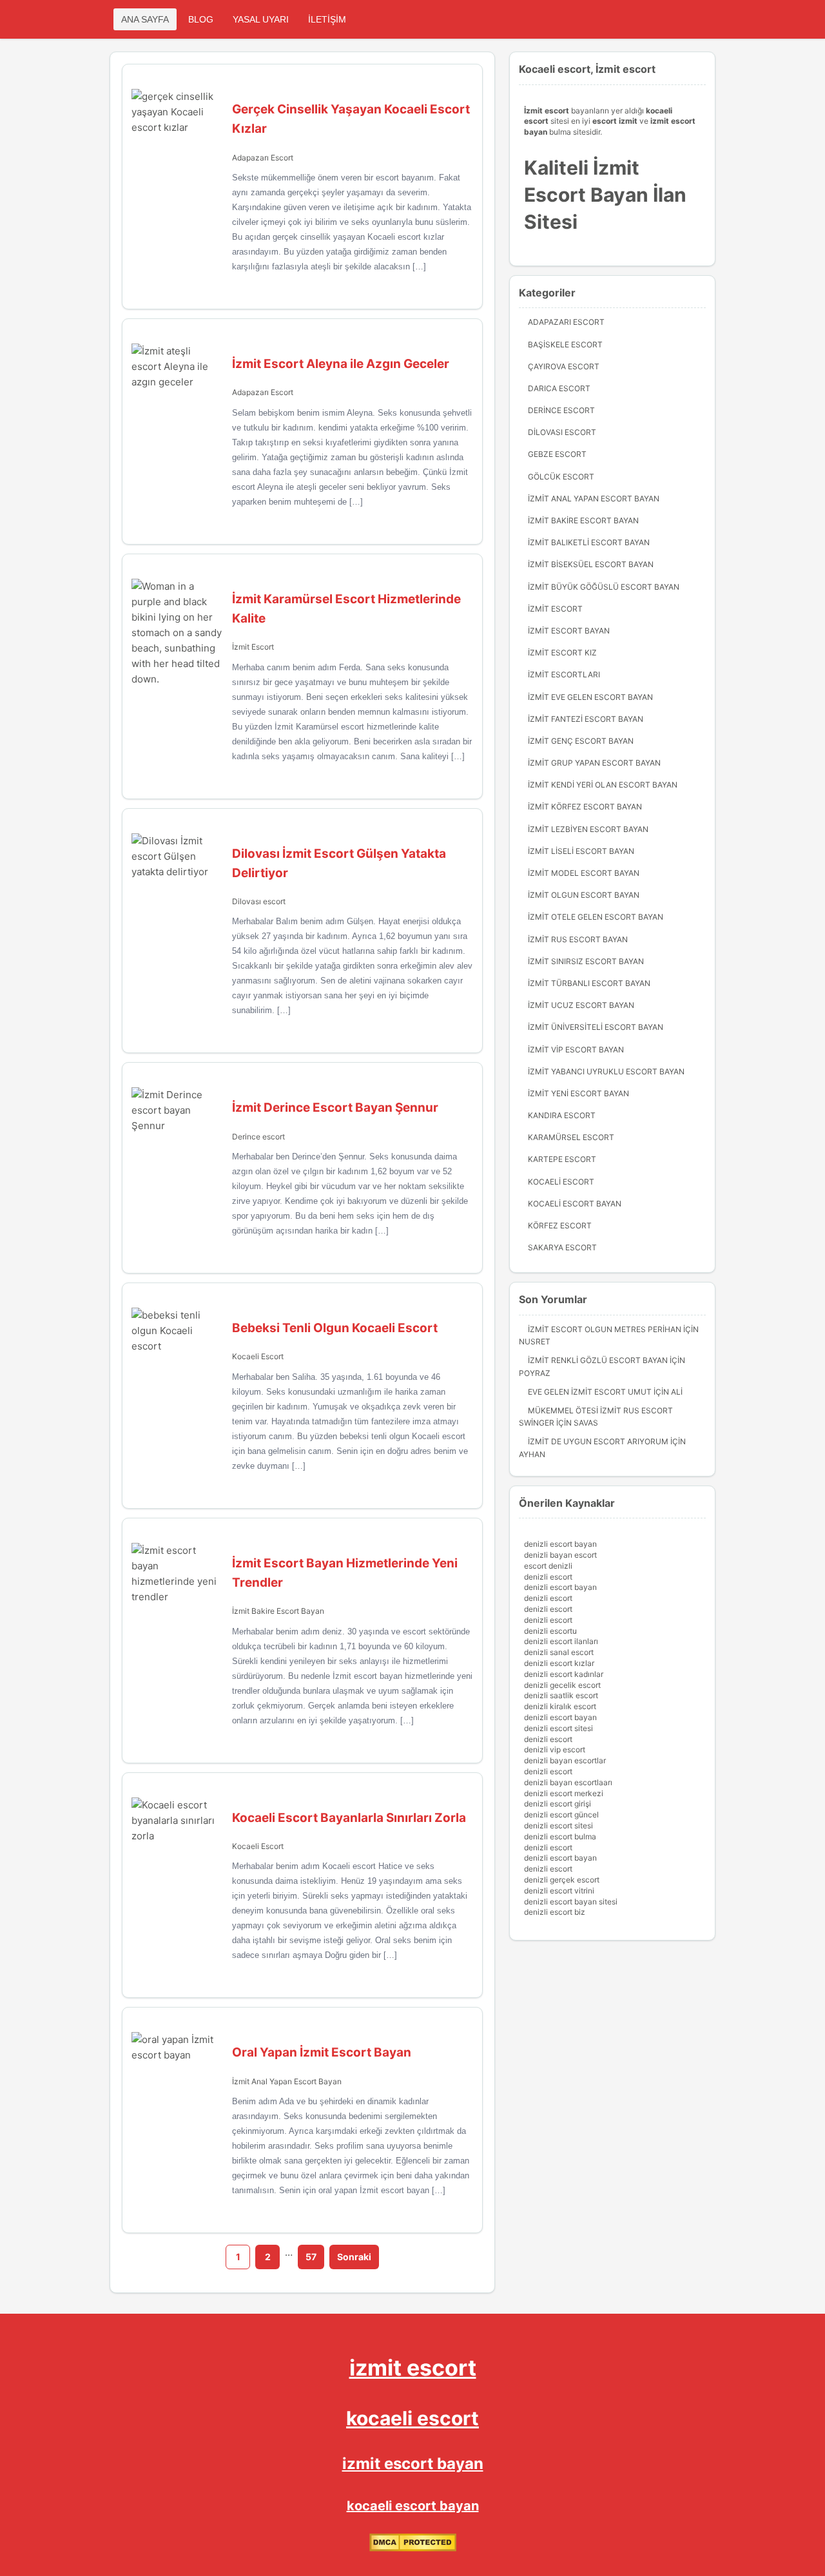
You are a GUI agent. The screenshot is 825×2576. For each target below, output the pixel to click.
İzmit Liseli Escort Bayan (581, 851)
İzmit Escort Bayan (569, 631)
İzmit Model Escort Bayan (584, 873)
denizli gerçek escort (562, 1880)
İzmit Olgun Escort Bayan (584, 895)
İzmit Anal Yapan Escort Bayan (287, 2081)
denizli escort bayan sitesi (571, 1902)
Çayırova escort (564, 366)
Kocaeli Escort (258, 1356)
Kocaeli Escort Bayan (575, 1204)
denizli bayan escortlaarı (568, 1782)
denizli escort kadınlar (564, 1674)
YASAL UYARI (261, 19)
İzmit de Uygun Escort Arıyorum (598, 1441)
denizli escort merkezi (564, 1793)
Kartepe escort (562, 1159)
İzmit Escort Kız (562, 653)
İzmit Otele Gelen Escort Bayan (596, 917)
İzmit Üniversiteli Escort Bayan (596, 1027)
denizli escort (548, 1577)
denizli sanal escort (559, 1652)
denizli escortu (550, 1631)
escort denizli (548, 1566)
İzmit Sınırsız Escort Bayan (586, 961)
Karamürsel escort (571, 1137)
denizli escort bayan (560, 1544)
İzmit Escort (253, 647)
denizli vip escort (555, 1749)
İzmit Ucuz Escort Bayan (581, 1005)
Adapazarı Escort (263, 158)
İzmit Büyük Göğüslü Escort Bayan (604, 587)
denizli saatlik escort (561, 1695)
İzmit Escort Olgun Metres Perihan (605, 1329)
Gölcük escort (561, 477)
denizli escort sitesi (558, 1728)
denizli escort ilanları (561, 1641)
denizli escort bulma (560, 1836)
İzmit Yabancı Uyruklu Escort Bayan (606, 1071)
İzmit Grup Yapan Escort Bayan (594, 763)
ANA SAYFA (145, 19)
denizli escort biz (555, 1912)
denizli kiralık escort (560, 1706)
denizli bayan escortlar (565, 1760)
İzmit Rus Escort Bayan (578, 939)
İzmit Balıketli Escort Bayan (589, 542)
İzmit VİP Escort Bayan (576, 1050)
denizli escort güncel (561, 1815)
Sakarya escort (562, 1247)
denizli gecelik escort (562, 1685)
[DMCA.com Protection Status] (413, 2549)
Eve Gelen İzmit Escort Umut (590, 1392)
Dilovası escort (259, 901)
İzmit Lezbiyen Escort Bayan (588, 829)
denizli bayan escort (560, 1555)
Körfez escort (560, 1225)
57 (311, 2257)
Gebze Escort (557, 454)
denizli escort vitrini (559, 1891)
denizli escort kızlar (559, 1663)
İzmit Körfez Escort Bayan (585, 807)
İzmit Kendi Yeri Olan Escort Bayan (603, 785)
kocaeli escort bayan (413, 2506)
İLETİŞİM (327, 19)
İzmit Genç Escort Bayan (581, 741)
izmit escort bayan (413, 2464)
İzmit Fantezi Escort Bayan (586, 719)
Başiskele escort (565, 344)
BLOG (201, 19)
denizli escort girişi (558, 1804)
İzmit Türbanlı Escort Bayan (589, 983)
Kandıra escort (562, 1115)
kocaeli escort (412, 2418)
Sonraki (354, 2257)
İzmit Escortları (564, 674)
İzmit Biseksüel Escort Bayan (591, 564)
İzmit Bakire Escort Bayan (278, 1611)
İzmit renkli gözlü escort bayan (598, 1360)
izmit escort (413, 2368)
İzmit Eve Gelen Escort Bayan (590, 697)
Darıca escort (559, 388)
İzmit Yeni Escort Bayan (578, 1093)
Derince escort (258, 1137)
